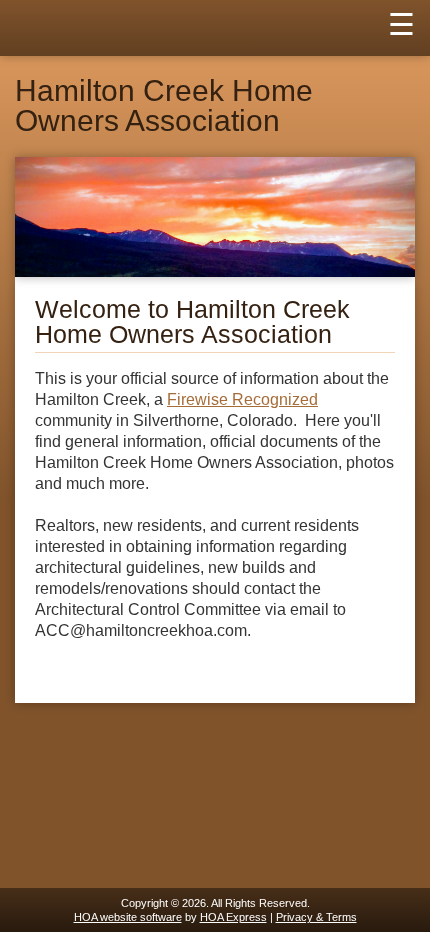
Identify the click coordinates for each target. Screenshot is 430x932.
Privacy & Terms (316, 917)
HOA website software (128, 917)
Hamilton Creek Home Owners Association (164, 106)
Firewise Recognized (242, 399)
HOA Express (233, 917)
